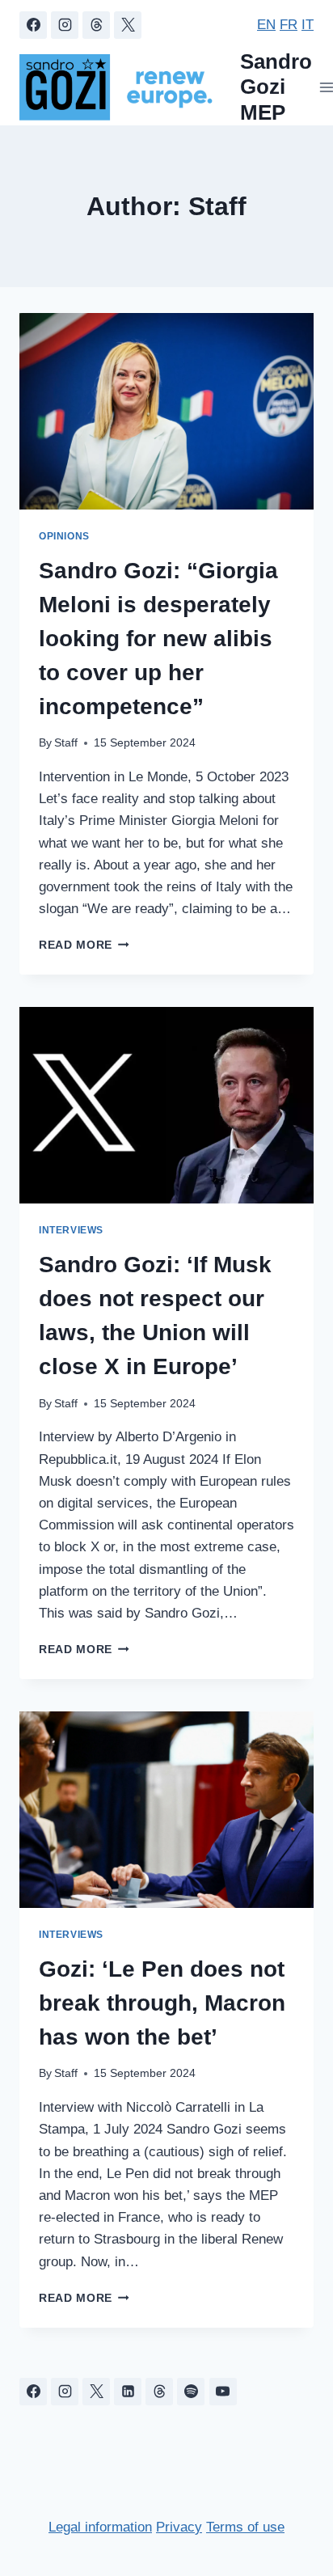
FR (289, 25)
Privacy (179, 2527)
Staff (66, 743)
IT (308, 25)
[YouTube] (223, 2392)
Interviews (71, 1230)
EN (266, 25)
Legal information (100, 2527)
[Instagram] (65, 25)
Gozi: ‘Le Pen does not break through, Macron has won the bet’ (162, 2003)
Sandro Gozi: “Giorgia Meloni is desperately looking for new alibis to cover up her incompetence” (158, 639)
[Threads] (96, 25)
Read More (84, 945)
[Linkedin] (128, 2392)
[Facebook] (33, 25)
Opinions (64, 536)
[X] (128, 25)
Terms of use (245, 2527)
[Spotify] (191, 2392)
